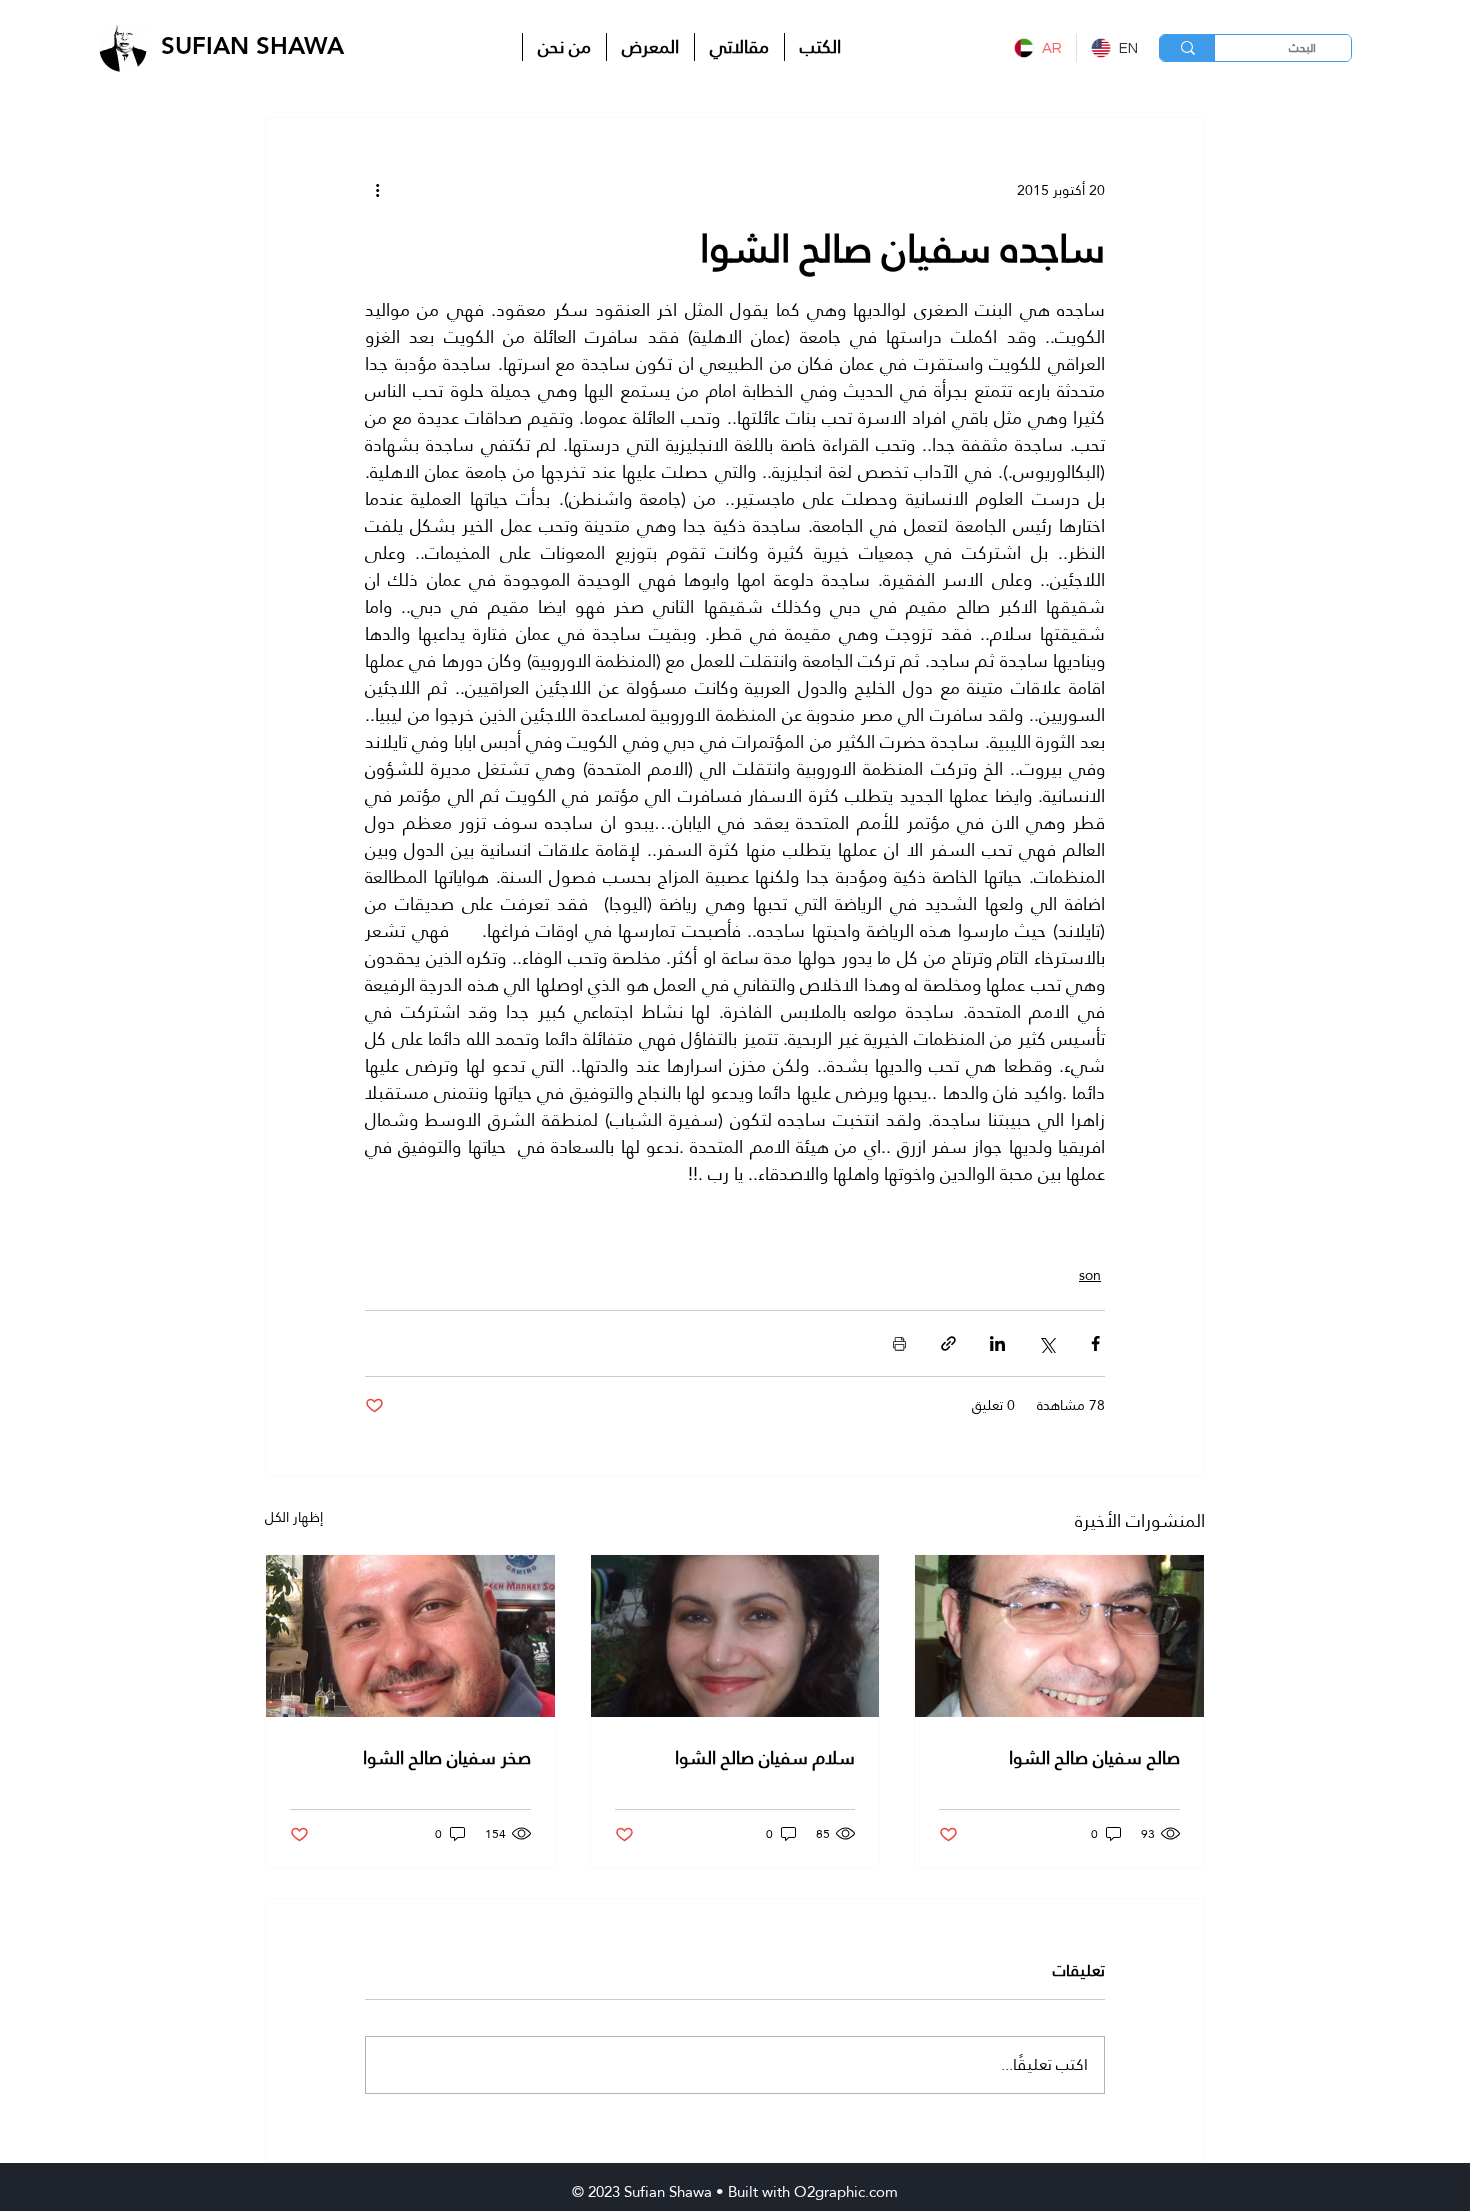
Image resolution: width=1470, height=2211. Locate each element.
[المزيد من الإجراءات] (377, 190)
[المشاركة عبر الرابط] (948, 1343)
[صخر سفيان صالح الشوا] (410, 1636)
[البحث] (1187, 48)
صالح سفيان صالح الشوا (1094, 1757)
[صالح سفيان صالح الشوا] (1059, 1636)
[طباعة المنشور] (899, 1343)
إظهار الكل (294, 1518)
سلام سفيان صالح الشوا (765, 1757)
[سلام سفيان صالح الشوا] (735, 1636)
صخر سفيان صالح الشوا (447, 1757)
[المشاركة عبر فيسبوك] (1095, 1343)
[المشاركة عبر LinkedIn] (997, 1343)
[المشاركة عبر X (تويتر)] (1046, 1343)
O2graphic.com (846, 2191)
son (1090, 1275)
